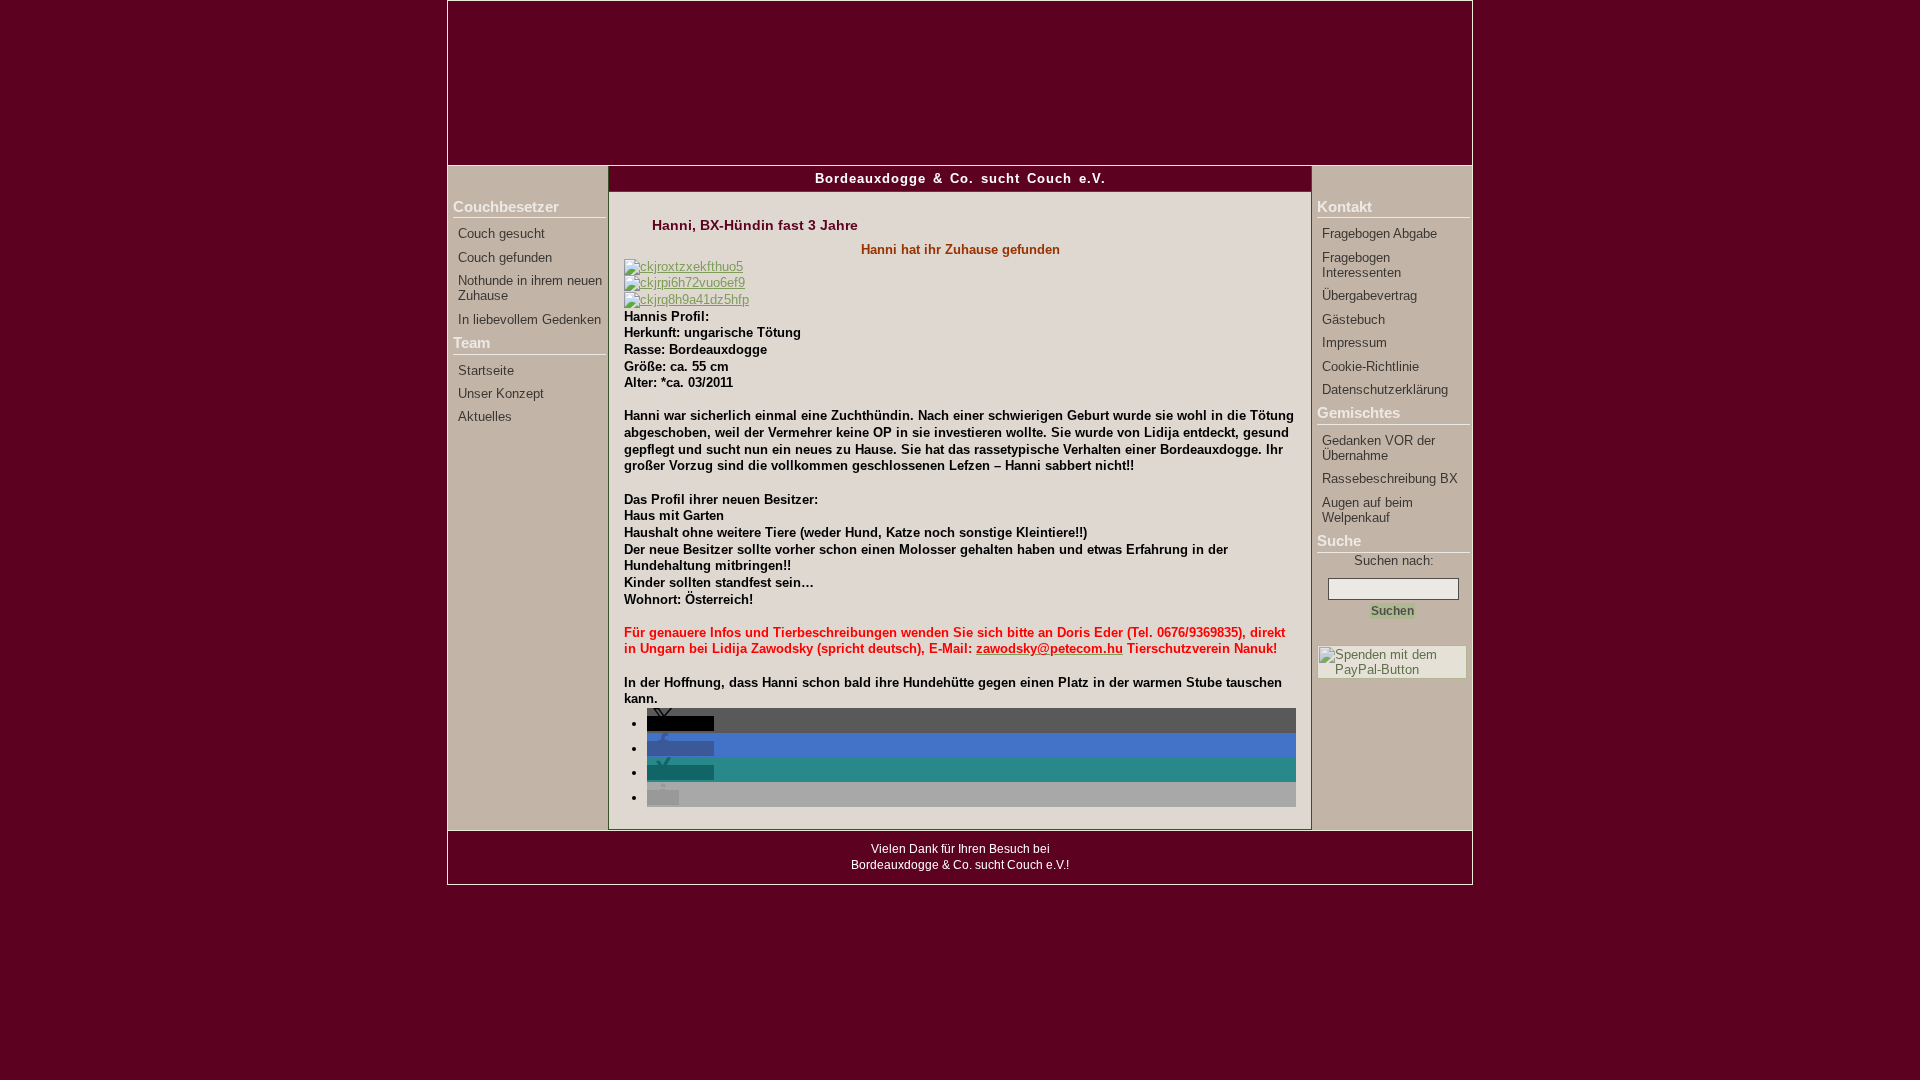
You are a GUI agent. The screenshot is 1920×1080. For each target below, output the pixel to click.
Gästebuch (1353, 319)
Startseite (486, 370)
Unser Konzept (501, 393)
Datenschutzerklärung (1385, 389)
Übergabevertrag (1369, 295)
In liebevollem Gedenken (529, 319)
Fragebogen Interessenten (1361, 265)
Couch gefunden (505, 257)
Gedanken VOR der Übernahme (1378, 448)
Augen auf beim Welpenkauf (1367, 510)
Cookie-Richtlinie (1370, 366)
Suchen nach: (1394, 560)
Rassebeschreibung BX (1390, 478)
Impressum (1354, 342)
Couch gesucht (501, 233)
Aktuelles (485, 416)
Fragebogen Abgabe (1379, 233)
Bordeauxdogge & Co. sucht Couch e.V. (960, 178)
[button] (680, 723)
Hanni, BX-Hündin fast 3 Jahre (755, 225)
